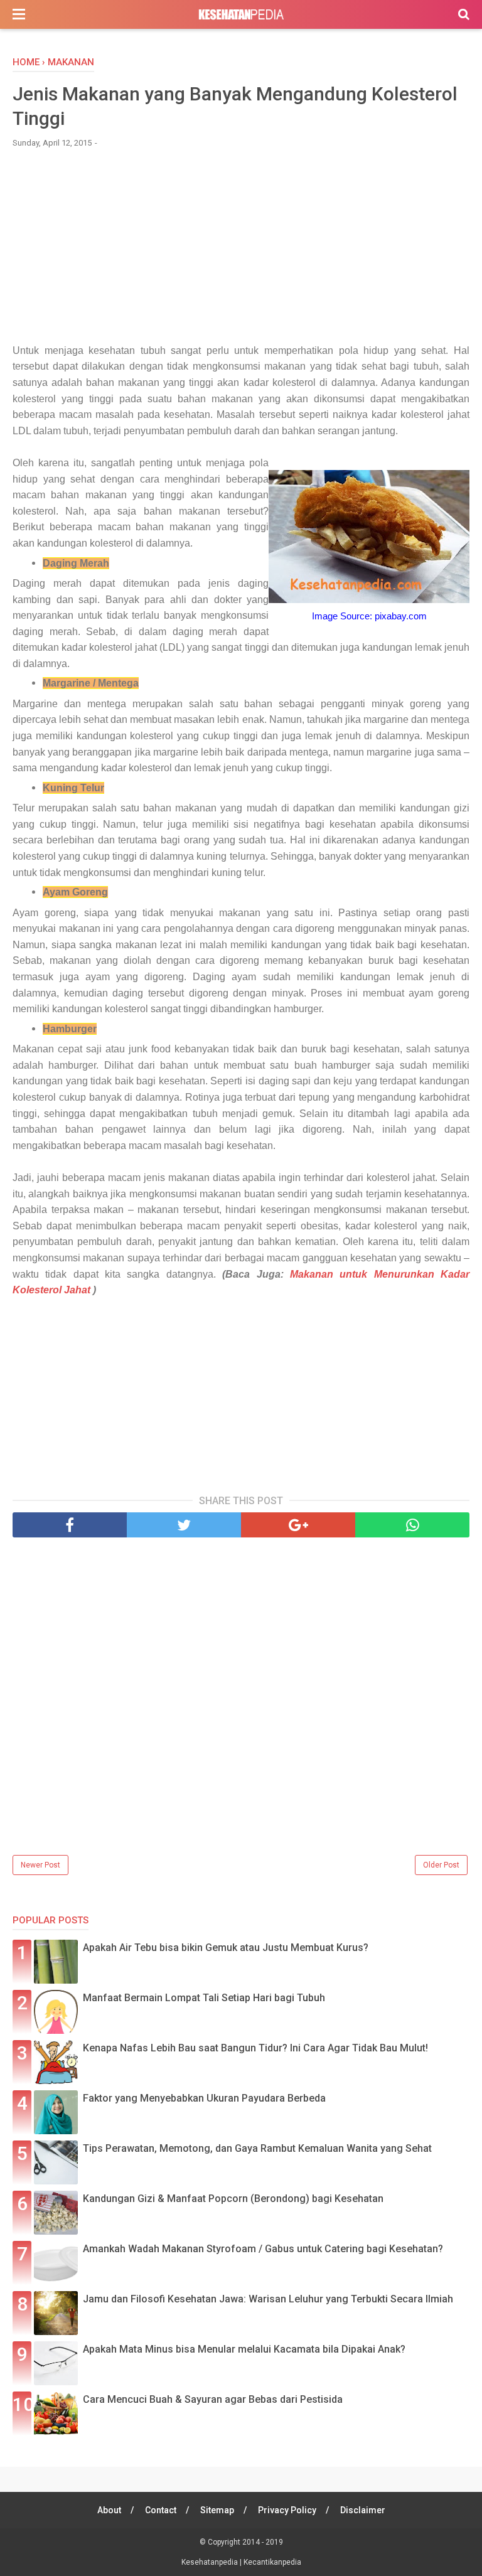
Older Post (441, 1865)
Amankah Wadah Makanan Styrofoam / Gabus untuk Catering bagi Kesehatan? (263, 2249)
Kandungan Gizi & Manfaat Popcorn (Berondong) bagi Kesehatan (233, 2199)
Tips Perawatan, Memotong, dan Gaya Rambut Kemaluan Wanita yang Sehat (257, 2148)
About (109, 2510)
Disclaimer (363, 2510)
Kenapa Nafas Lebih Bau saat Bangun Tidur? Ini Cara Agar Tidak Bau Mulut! (255, 2048)
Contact (161, 2510)
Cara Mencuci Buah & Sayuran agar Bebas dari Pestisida (213, 2399)
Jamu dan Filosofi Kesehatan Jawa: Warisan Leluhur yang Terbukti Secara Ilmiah (268, 2299)
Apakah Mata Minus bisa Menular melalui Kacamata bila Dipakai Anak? (244, 2349)
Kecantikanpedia (272, 2562)
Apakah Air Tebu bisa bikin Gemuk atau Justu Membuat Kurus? (226, 1948)
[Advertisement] (241, 252)
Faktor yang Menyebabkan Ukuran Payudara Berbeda (204, 2098)
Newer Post (40, 1865)
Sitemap (217, 2510)
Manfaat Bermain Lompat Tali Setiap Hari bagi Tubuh (204, 1998)
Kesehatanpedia (211, 2562)
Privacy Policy (287, 2510)
